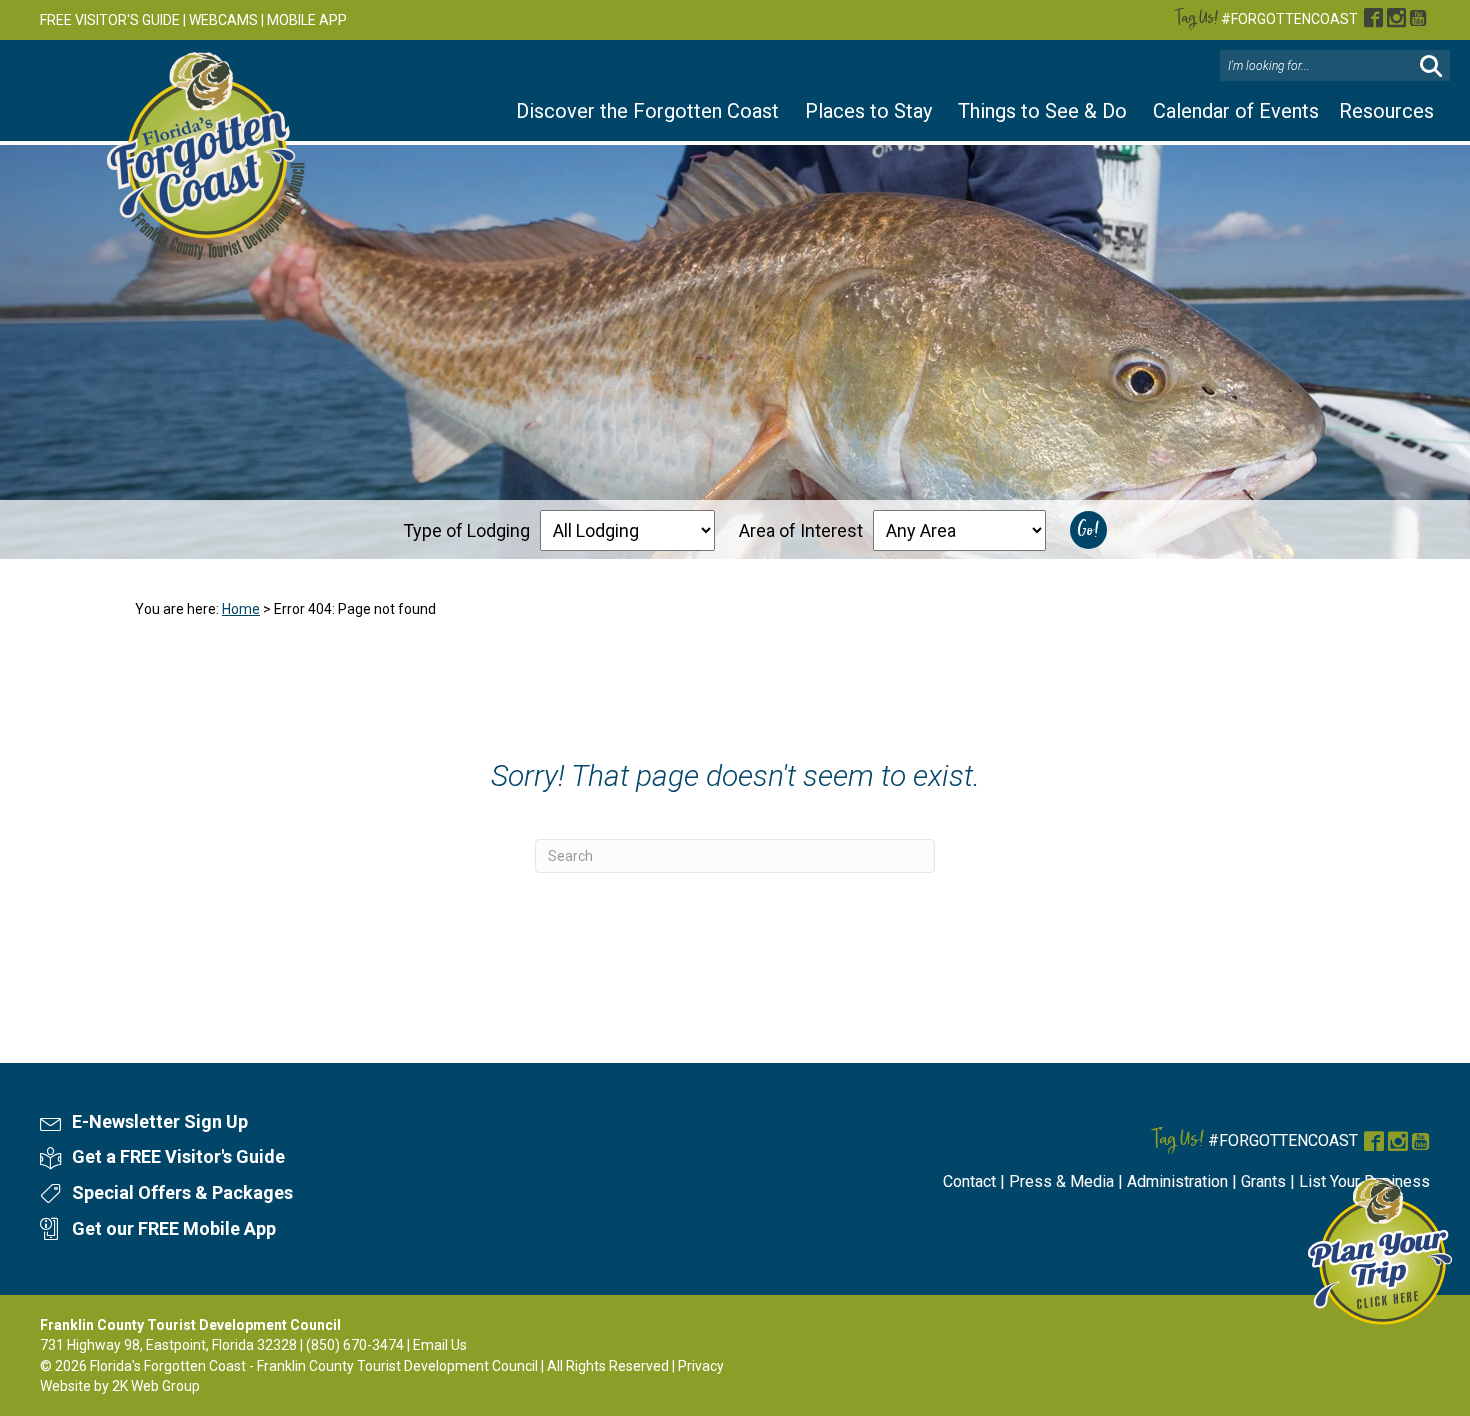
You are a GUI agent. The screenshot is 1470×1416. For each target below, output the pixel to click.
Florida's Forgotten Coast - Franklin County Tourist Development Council (314, 1366)
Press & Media (1061, 1181)
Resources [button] (1386, 111)
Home (241, 609)
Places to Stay (868, 111)
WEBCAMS (223, 20)
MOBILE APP (307, 20)
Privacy (701, 1366)
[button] (1431, 66)
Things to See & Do (1042, 111)
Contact (969, 1181)
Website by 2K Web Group (120, 1386)
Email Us (440, 1345)
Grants (1263, 1181)
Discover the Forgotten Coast (647, 111)
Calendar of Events (1236, 111)
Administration (1177, 1181)
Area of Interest (801, 530)
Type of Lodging (466, 530)
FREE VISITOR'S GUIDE (110, 20)
